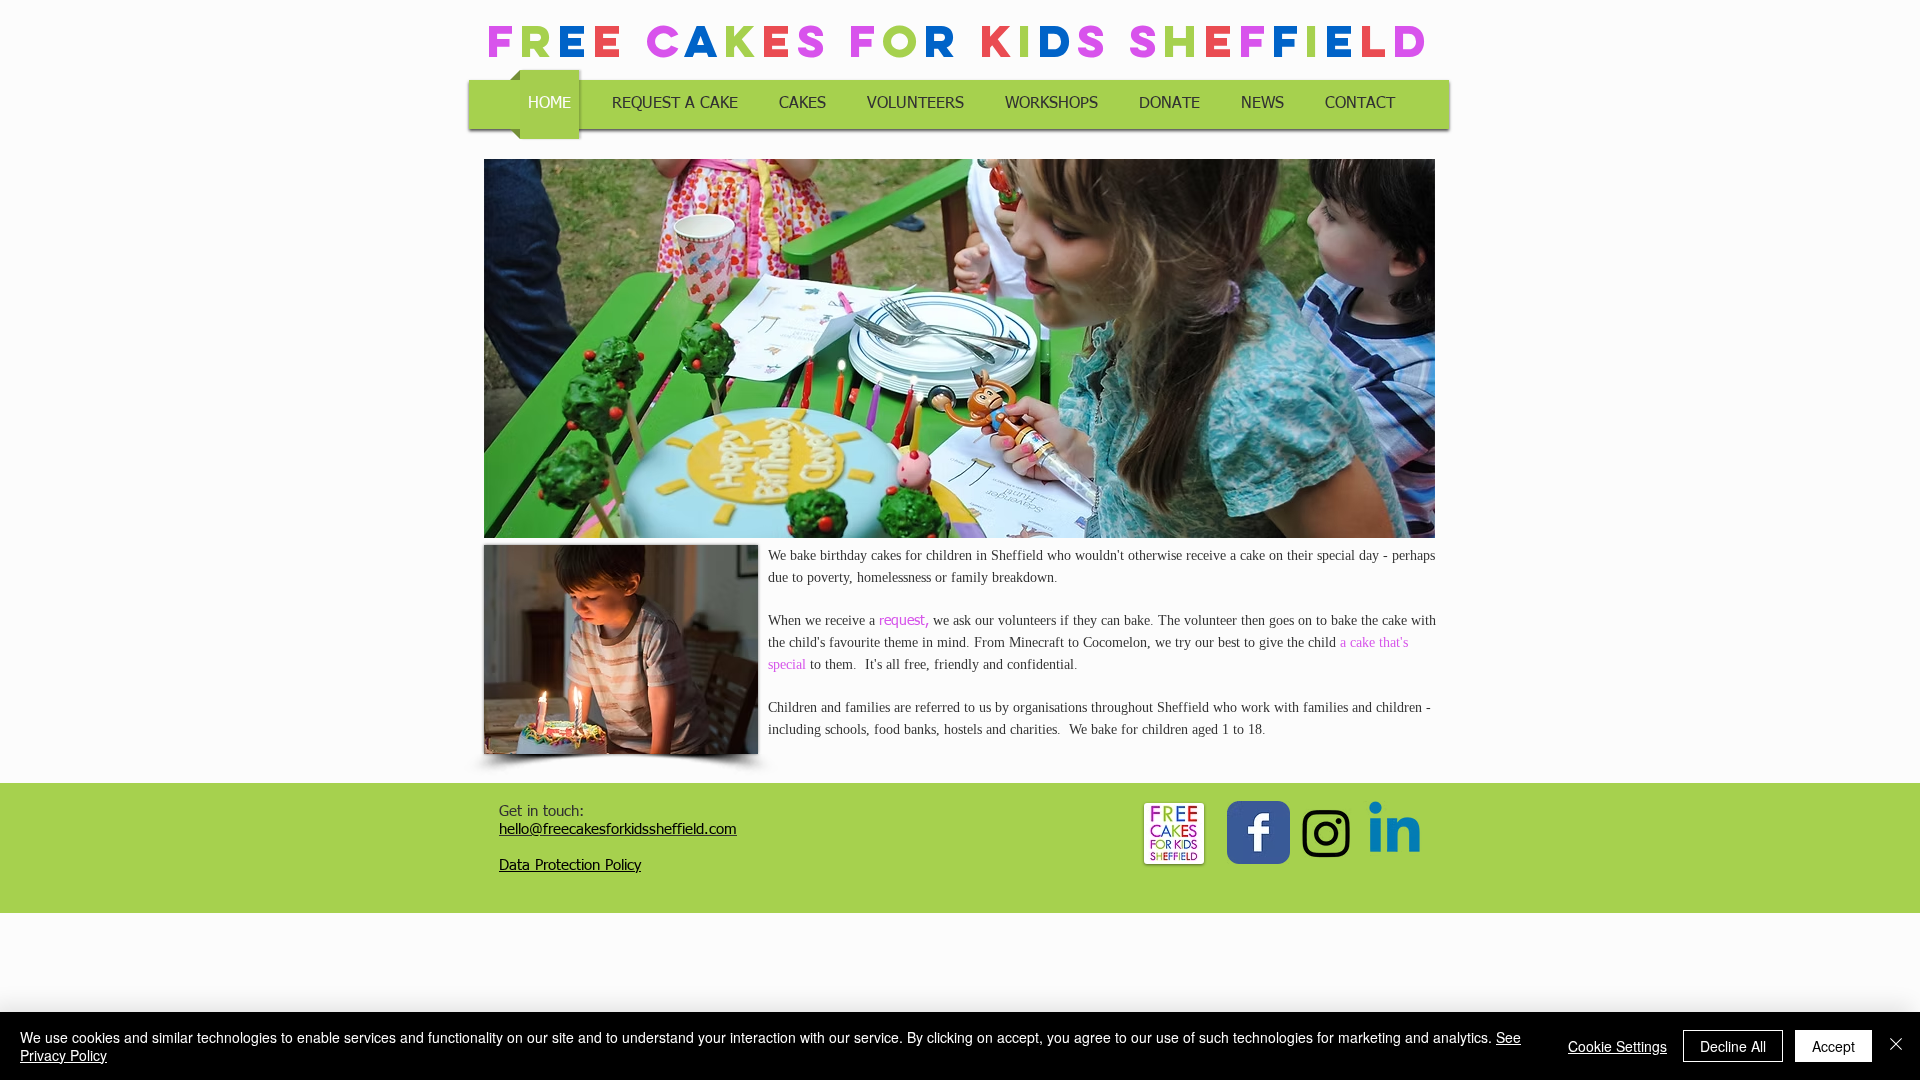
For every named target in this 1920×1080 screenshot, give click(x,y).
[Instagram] (1326, 832)
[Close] (1896, 1046)
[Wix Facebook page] (1258, 832)
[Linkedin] (1394, 832)
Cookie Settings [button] (1617, 1046)
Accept (1833, 1046)
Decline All (1733, 1046)
